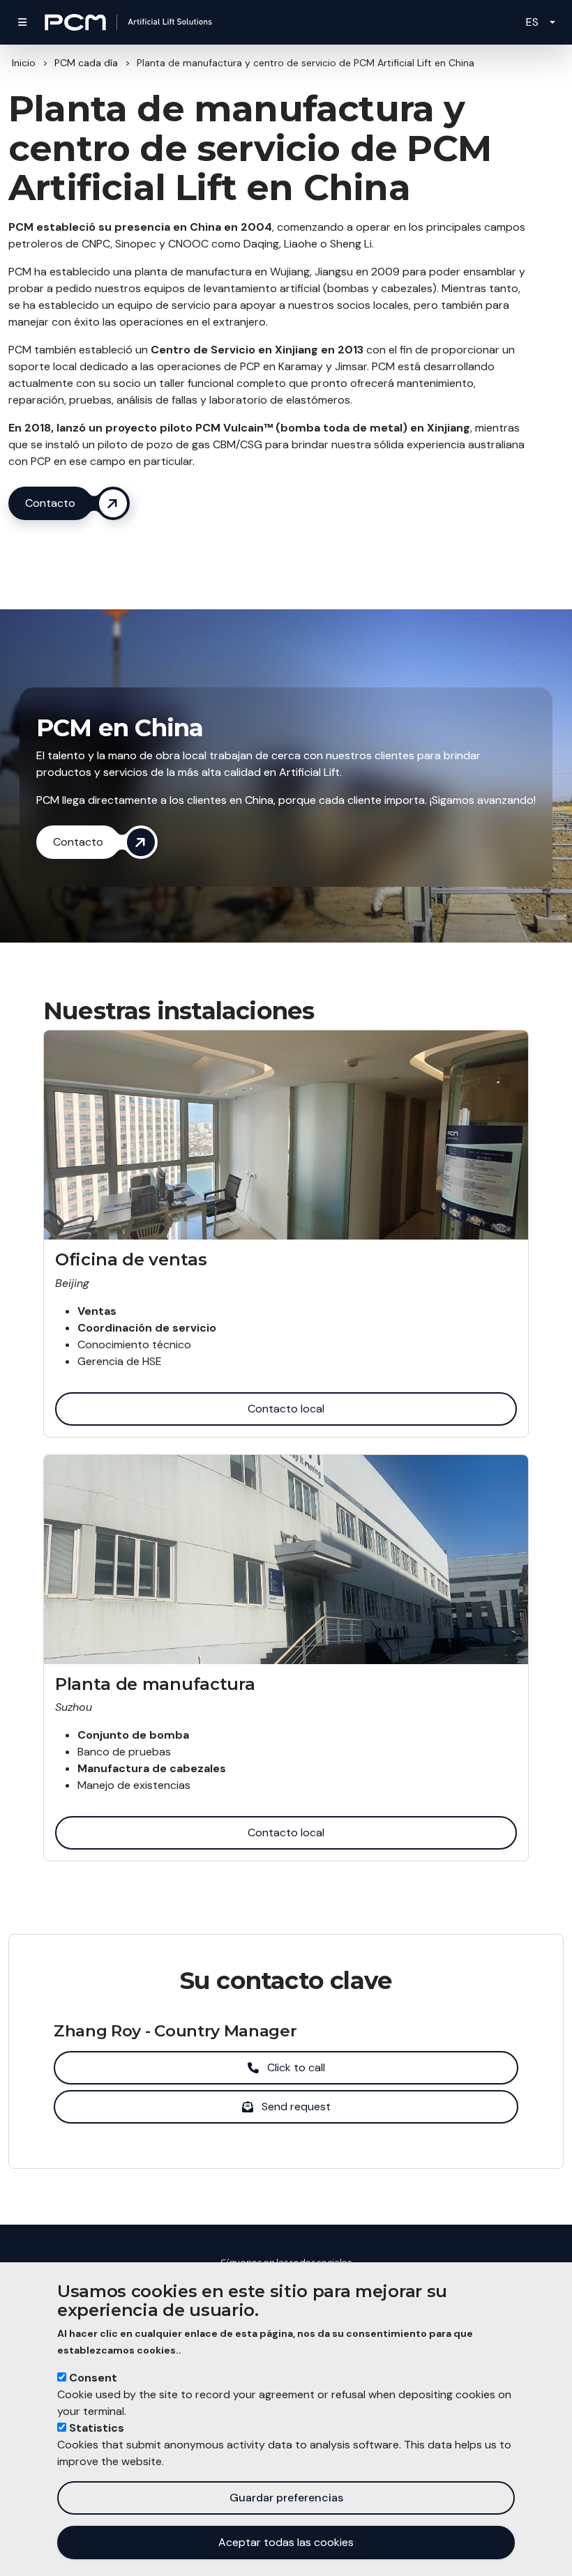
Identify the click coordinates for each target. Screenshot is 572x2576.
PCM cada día (86, 63)
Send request (296, 2106)
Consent (93, 2378)
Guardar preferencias (286, 2498)
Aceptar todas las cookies (286, 2542)
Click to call (296, 2067)
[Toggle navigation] (22, 22)
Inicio (24, 63)
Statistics (97, 2428)
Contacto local (286, 1409)
